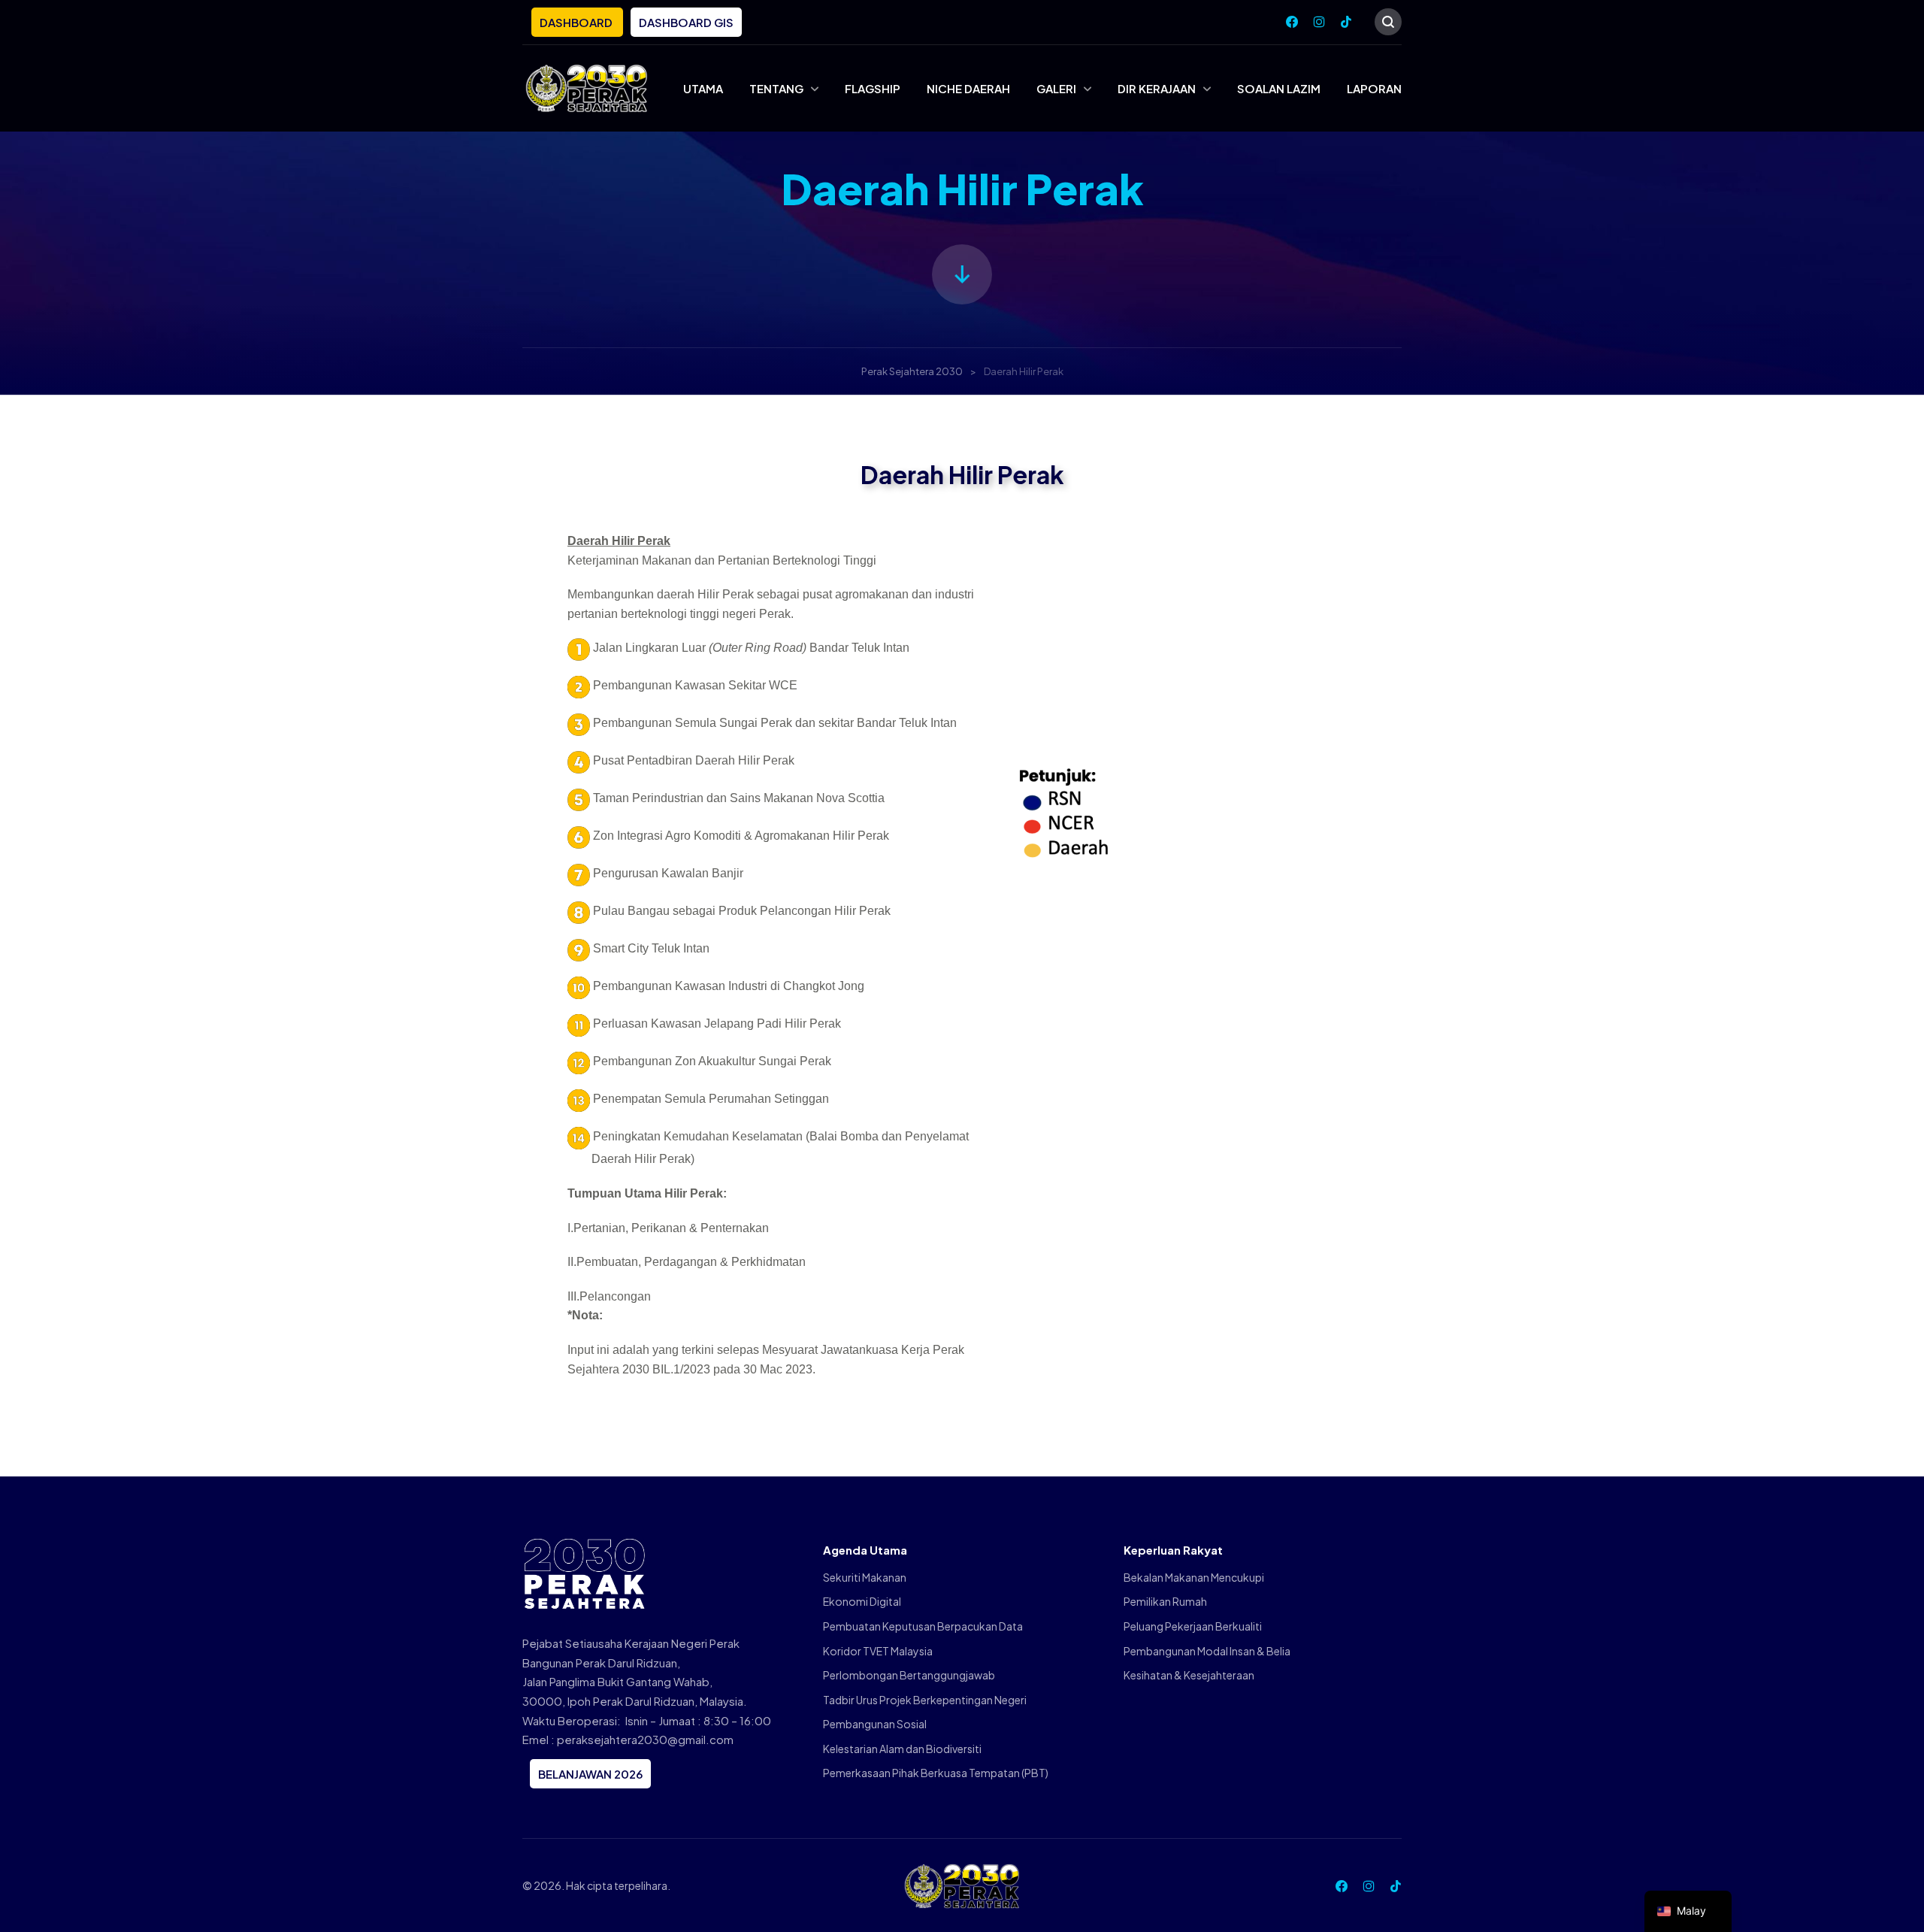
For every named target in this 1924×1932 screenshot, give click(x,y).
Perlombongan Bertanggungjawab (909, 1675)
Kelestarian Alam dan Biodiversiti (902, 1749)
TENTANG (776, 88)
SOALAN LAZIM (1279, 88)
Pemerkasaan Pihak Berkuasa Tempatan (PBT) (936, 1773)
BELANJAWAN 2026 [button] (590, 1774)
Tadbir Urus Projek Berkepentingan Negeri (925, 1700)
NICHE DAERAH (968, 88)
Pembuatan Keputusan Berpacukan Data (923, 1626)
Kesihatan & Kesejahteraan (1189, 1675)
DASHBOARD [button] (577, 22)
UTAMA (703, 88)
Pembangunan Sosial (875, 1724)
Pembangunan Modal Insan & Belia (1207, 1651)
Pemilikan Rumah (1165, 1601)
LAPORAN (1374, 88)
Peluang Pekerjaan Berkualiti (1193, 1626)
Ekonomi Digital (862, 1601)
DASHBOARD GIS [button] (686, 22)
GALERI (1056, 88)
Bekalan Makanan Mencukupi (1194, 1577)
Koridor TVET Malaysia (878, 1651)
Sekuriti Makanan (865, 1577)
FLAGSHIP (873, 88)
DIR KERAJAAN (1157, 88)
